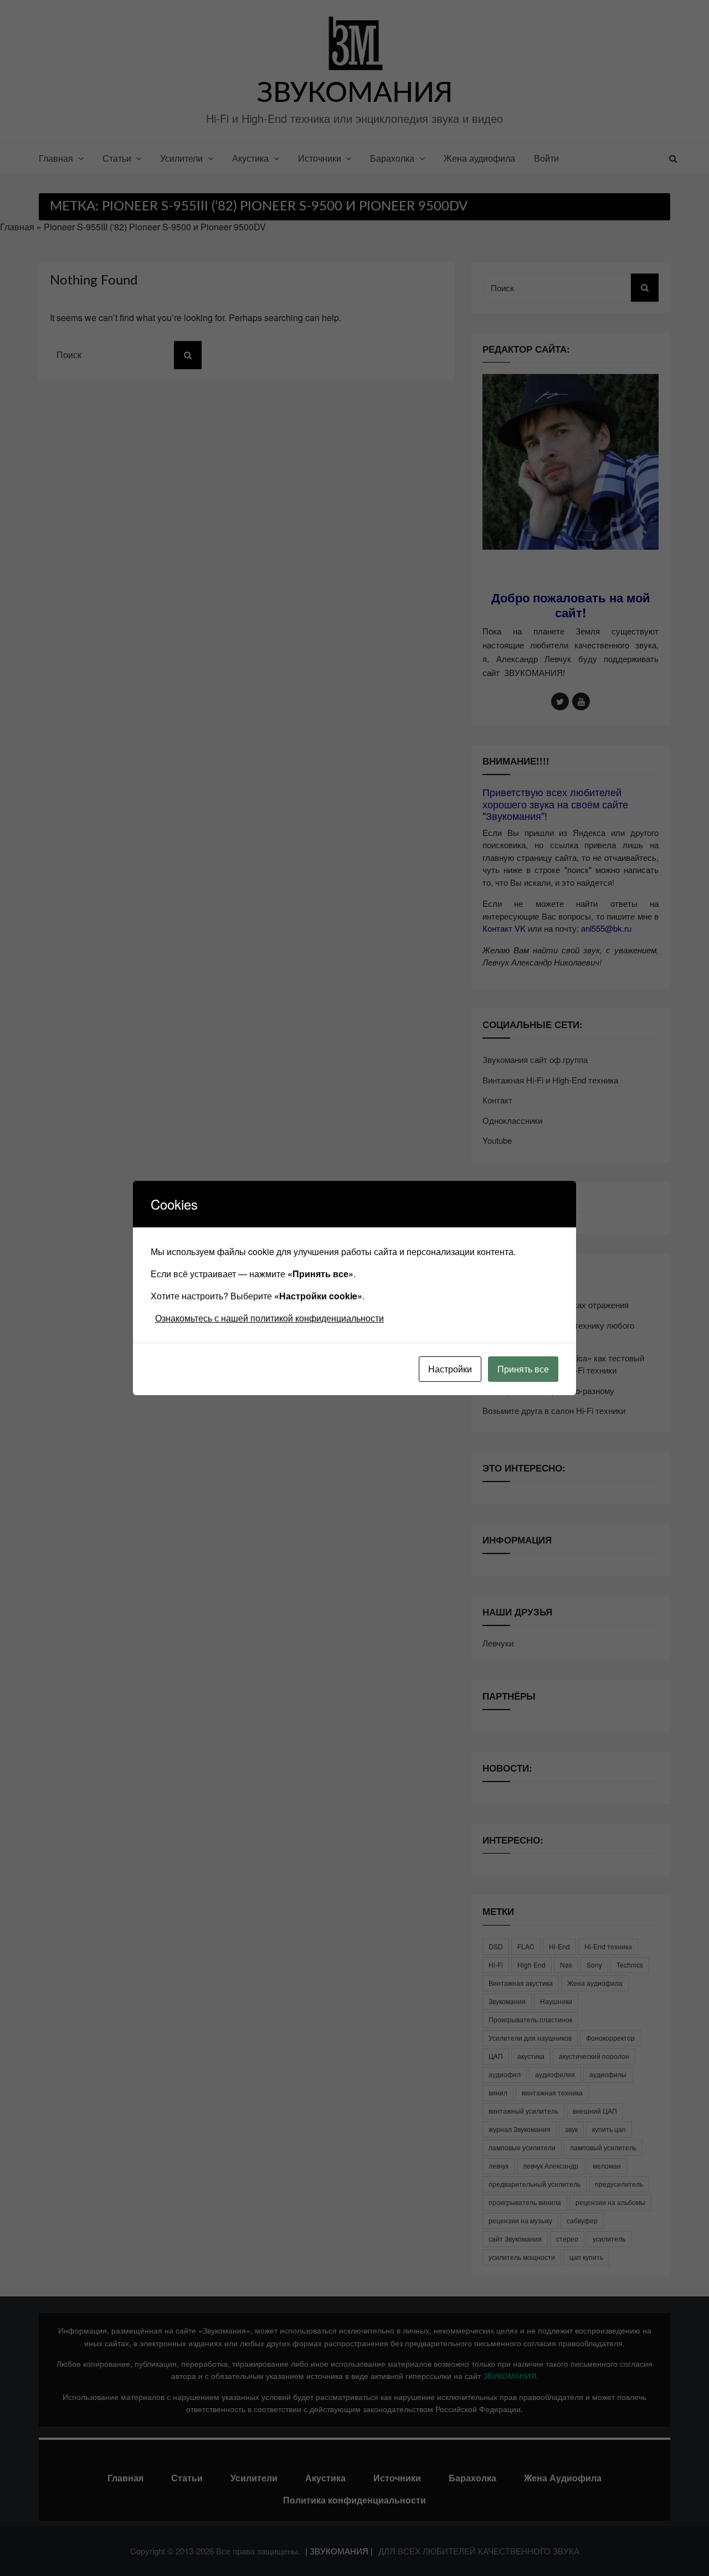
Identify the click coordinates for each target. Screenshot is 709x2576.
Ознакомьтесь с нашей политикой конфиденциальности (269, 1318)
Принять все (523, 1369)
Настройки (450, 1369)
